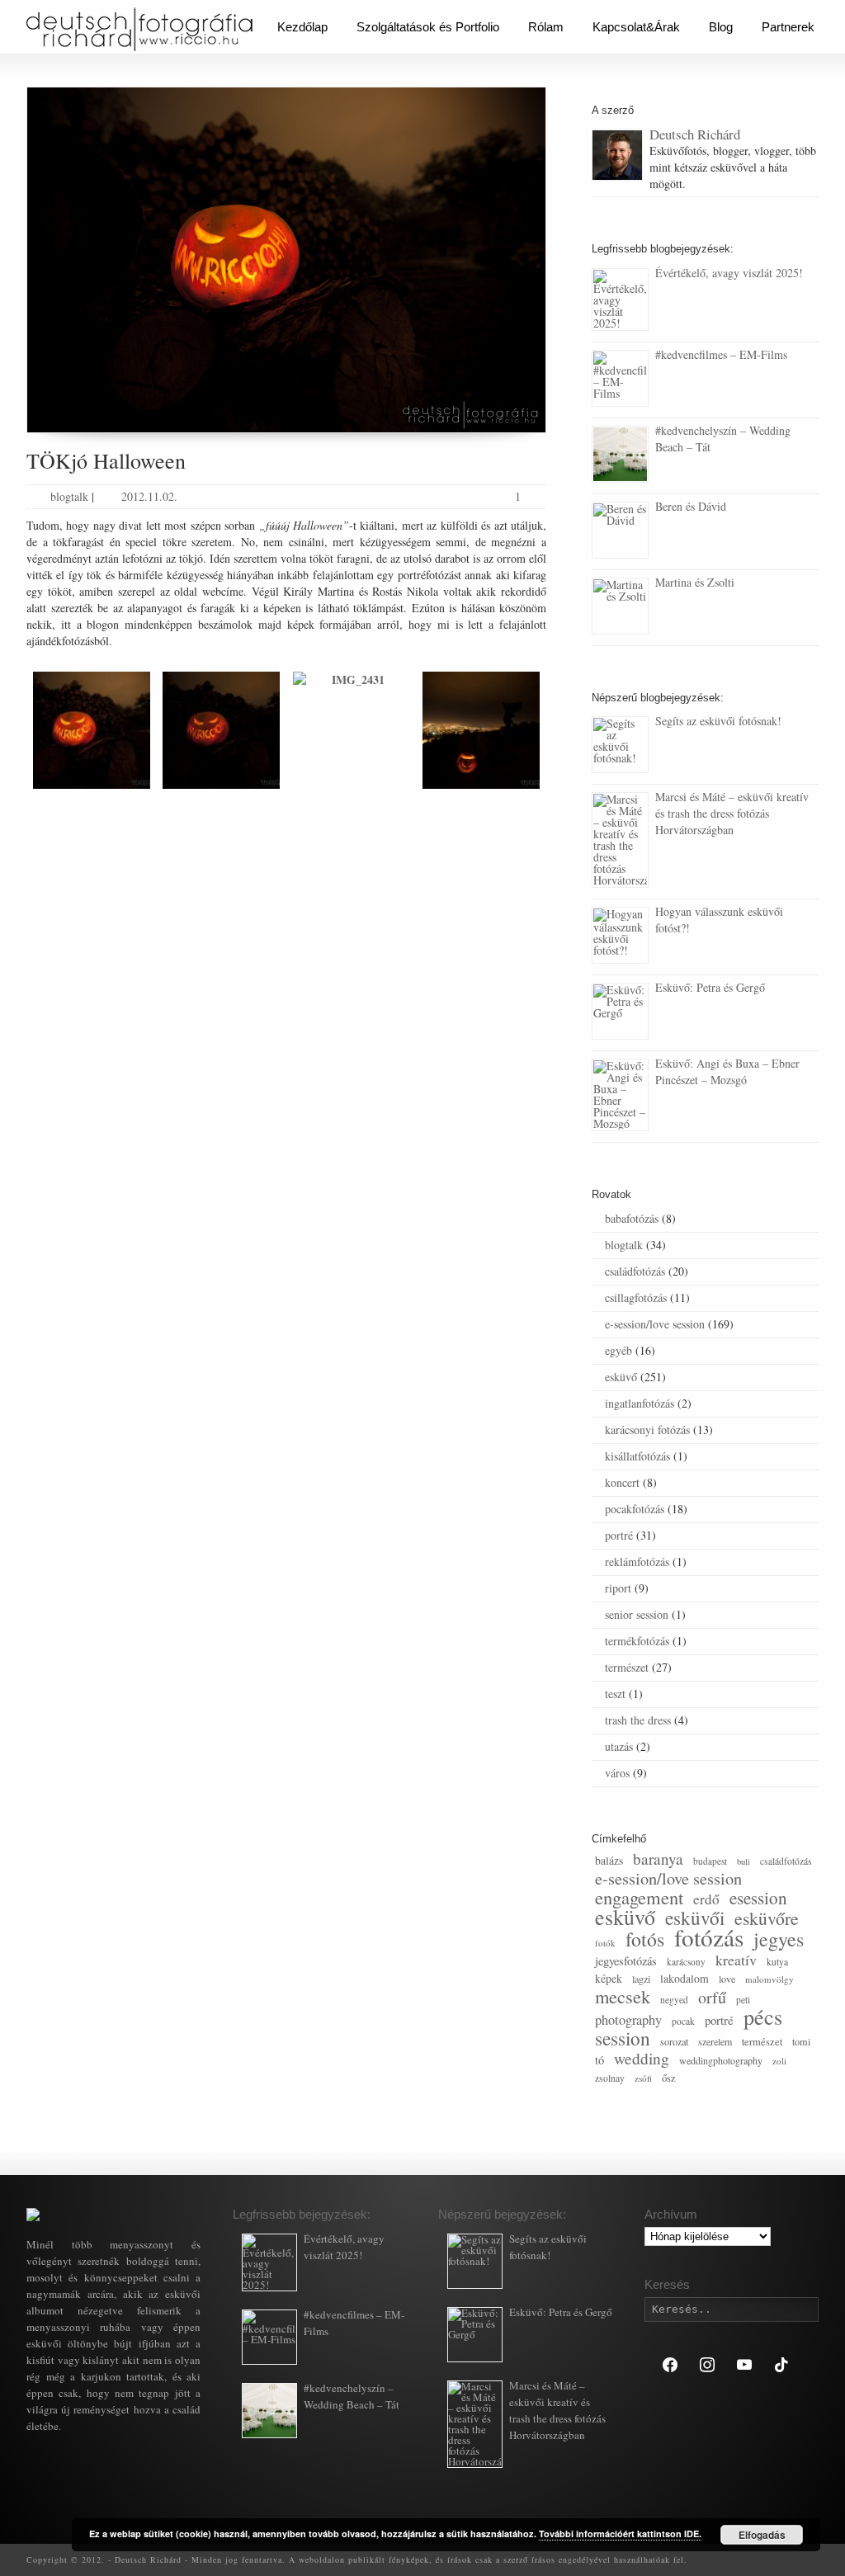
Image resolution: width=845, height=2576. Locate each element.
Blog (721, 27)
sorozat (674, 2041)
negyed (674, 2000)
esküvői (695, 1918)
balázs (609, 1860)
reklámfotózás (637, 1562)
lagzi (641, 1979)
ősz (669, 2078)
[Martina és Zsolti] (620, 606)
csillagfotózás (636, 1297)
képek (609, 1978)
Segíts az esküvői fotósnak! (718, 721)
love (727, 1979)
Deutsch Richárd (695, 134)
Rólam (546, 27)
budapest (710, 1861)
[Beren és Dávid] (620, 530)
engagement (639, 1897)
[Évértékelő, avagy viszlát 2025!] (620, 300)
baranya (658, 1859)
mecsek (623, 1996)
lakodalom (684, 1978)
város (617, 1773)
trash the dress (638, 1720)
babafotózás (632, 1218)
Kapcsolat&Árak (636, 27)
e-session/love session (655, 1324)
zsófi (643, 2078)
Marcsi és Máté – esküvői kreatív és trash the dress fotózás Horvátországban (732, 813)
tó (600, 2060)
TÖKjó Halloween (106, 460)
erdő (706, 1899)
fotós (645, 1939)
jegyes (779, 1939)
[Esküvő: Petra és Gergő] (620, 1011)
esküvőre (767, 1918)
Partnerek (788, 27)
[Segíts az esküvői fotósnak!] (620, 745)
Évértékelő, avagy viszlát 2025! (729, 273)
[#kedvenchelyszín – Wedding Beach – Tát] (620, 454)
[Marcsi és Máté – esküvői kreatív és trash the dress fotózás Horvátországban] (620, 840)
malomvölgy (769, 1979)
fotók (605, 1943)
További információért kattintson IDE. (620, 2534)
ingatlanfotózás (640, 1403)
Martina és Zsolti (695, 582)
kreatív (736, 1960)
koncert (622, 1482)
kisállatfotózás (637, 1456)
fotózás (709, 1937)
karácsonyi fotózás (647, 1430)
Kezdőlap (302, 27)
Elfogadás (762, 2535)
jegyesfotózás (626, 1961)
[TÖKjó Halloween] (286, 260)
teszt (615, 1694)
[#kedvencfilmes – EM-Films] (620, 378)
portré (619, 1535)
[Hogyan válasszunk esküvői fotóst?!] (620, 935)
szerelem (715, 2041)
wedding (642, 2058)
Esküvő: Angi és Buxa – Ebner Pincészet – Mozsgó (727, 1071)
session (623, 2038)
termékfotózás (637, 1641)
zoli (779, 2061)
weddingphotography (721, 2060)
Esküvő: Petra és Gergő (710, 987)
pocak (683, 2021)
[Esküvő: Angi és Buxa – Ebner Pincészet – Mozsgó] (620, 1095)
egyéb (618, 1350)
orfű (712, 1997)
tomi (801, 2041)
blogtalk (69, 496)
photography (628, 2020)
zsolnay (610, 2078)
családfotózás (635, 1271)
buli (744, 1861)
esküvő (621, 1377)
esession (758, 1898)
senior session (637, 1614)
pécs (763, 2016)
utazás (619, 1746)
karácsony (686, 1962)
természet (627, 1667)
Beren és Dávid (691, 506)
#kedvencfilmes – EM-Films (721, 354)
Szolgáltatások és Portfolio (428, 27)
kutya (777, 1962)
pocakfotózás (635, 1509)
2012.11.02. (149, 496)
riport (618, 1588)
